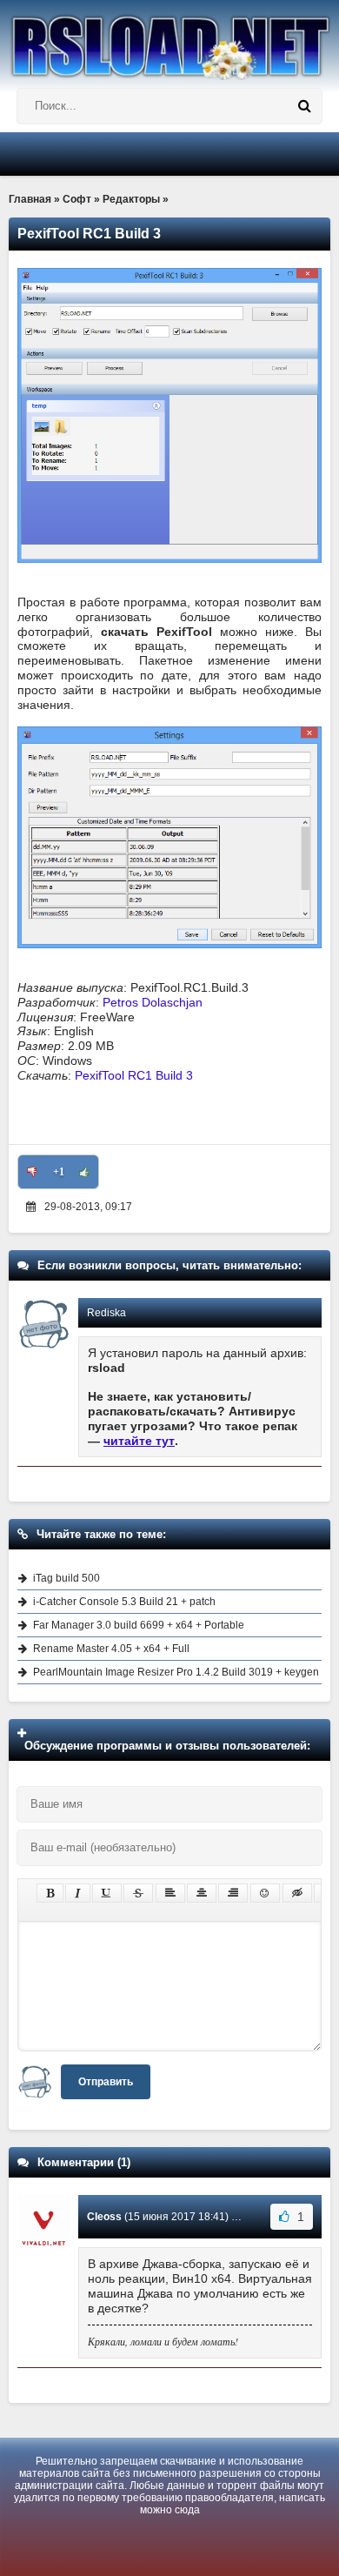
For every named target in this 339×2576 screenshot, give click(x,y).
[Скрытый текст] (297, 1893)
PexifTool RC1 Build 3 (134, 1075)
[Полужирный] (50, 1893)
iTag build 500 (66, 1578)
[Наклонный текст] (78, 1893)
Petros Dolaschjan (153, 1002)
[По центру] (202, 1893)
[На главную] (169, 40)
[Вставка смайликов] (265, 1893)
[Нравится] (84, 1172)
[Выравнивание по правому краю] (233, 1893)
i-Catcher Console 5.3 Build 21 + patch (124, 1602)
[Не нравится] (32, 1172)
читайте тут (139, 1441)
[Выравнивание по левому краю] (170, 1893)
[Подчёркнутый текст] (107, 1893)
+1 (59, 1172)
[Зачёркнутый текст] (138, 1893)
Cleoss (104, 2217)
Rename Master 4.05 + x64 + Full (111, 1649)
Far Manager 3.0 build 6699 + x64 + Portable (139, 1625)
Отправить (106, 2082)
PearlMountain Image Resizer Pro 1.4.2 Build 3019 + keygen (176, 1672)
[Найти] (304, 106)
